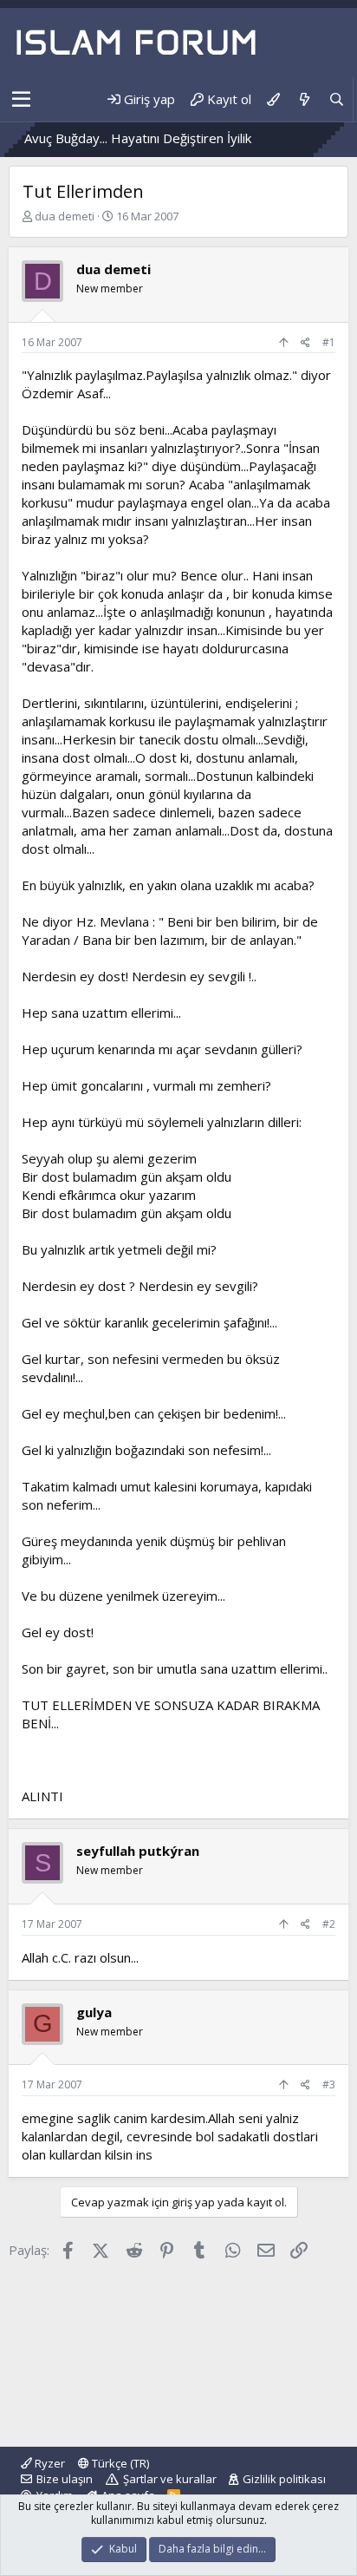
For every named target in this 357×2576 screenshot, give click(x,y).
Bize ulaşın (65, 2479)
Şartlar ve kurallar (170, 2479)
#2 (329, 1924)
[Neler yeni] (304, 99)
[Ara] (337, 99)
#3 (329, 2084)
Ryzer (49, 2463)
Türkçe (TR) (119, 2463)
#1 (329, 342)
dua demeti (65, 216)
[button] (21, 100)
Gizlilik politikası (284, 2479)
